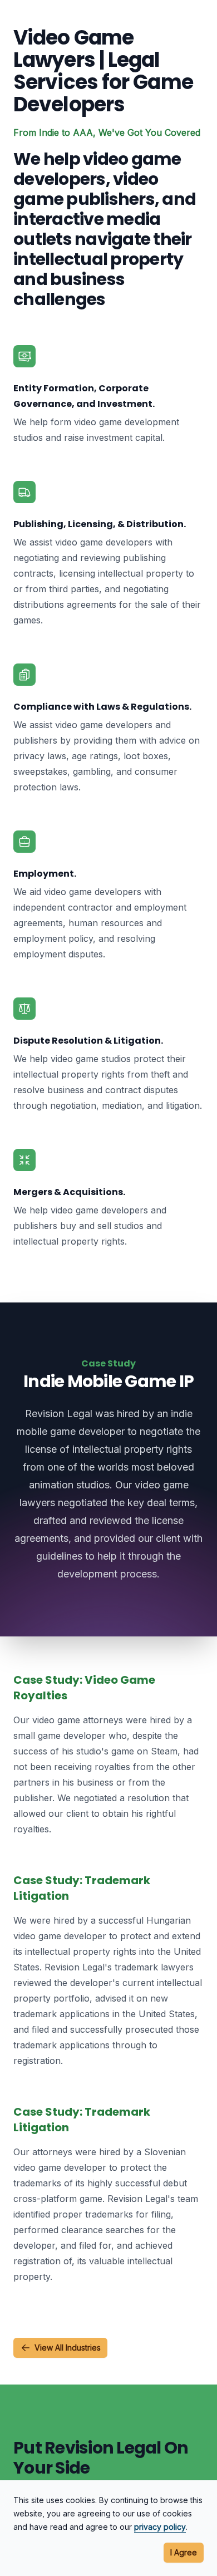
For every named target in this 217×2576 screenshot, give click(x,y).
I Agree (184, 2552)
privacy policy (160, 2527)
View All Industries (68, 2348)
